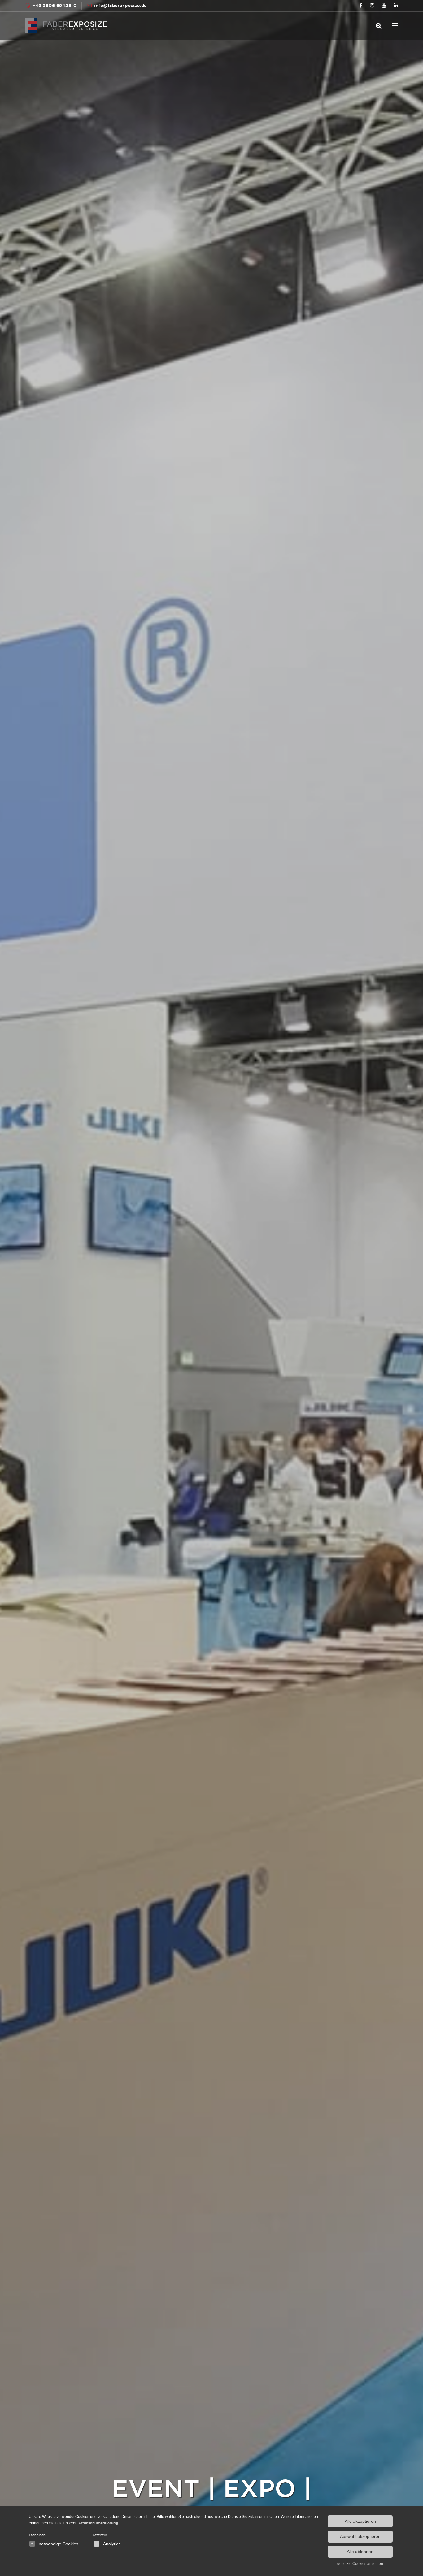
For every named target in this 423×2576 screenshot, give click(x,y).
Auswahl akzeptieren (360, 2536)
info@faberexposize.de (120, 6)
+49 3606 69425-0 (54, 6)
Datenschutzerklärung (98, 2523)
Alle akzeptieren (360, 2521)
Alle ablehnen (360, 2552)
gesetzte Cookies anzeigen (360, 2564)
